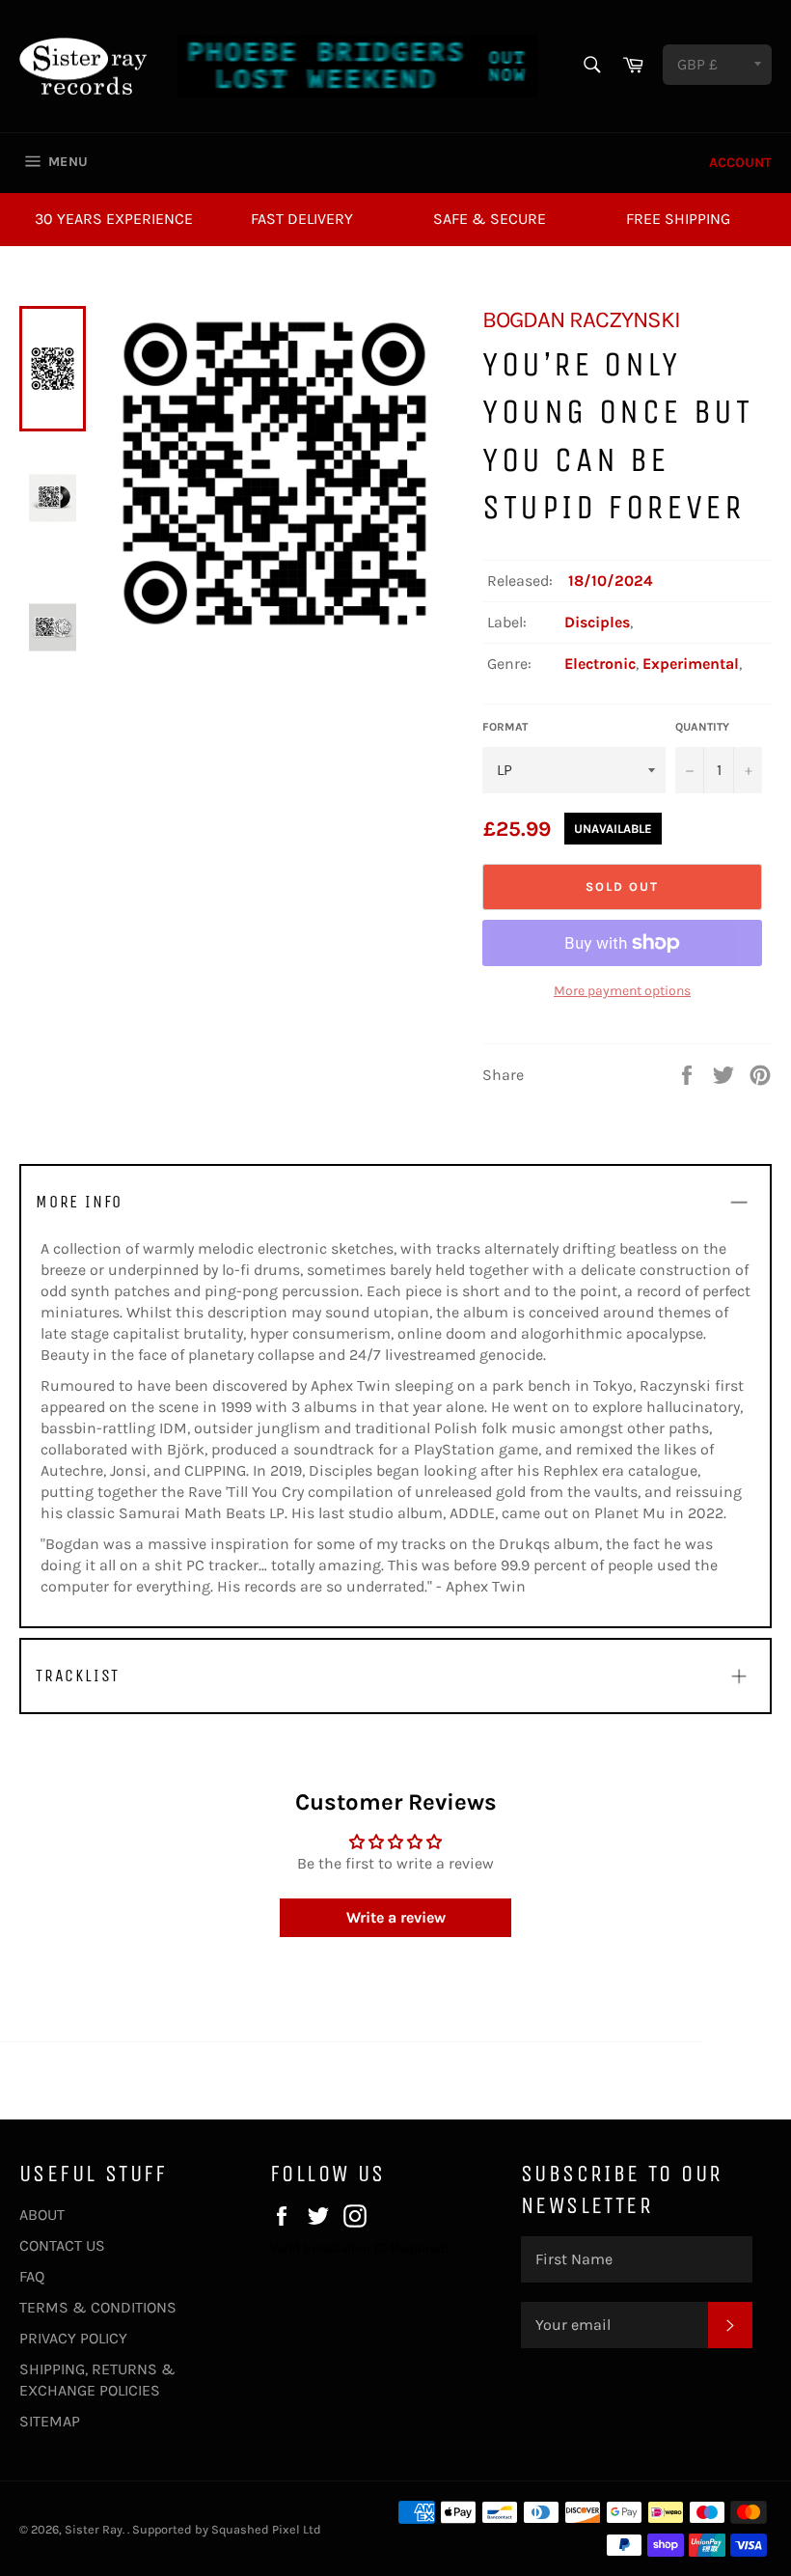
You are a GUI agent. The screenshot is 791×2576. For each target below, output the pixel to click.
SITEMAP (50, 2421)
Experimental (691, 664)
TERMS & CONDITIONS (98, 2307)
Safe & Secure (490, 219)
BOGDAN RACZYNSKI (581, 319)
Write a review (396, 1917)
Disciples (597, 622)
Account (740, 163)
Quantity (702, 727)
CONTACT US (62, 2245)
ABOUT (42, 2215)
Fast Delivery (302, 219)
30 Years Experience (114, 219)
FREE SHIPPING (678, 219)
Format (505, 727)
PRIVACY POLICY (73, 2338)
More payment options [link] (622, 991)
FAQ (32, 2276)
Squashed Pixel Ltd (266, 2529)
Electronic (600, 664)
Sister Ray (94, 2529)
